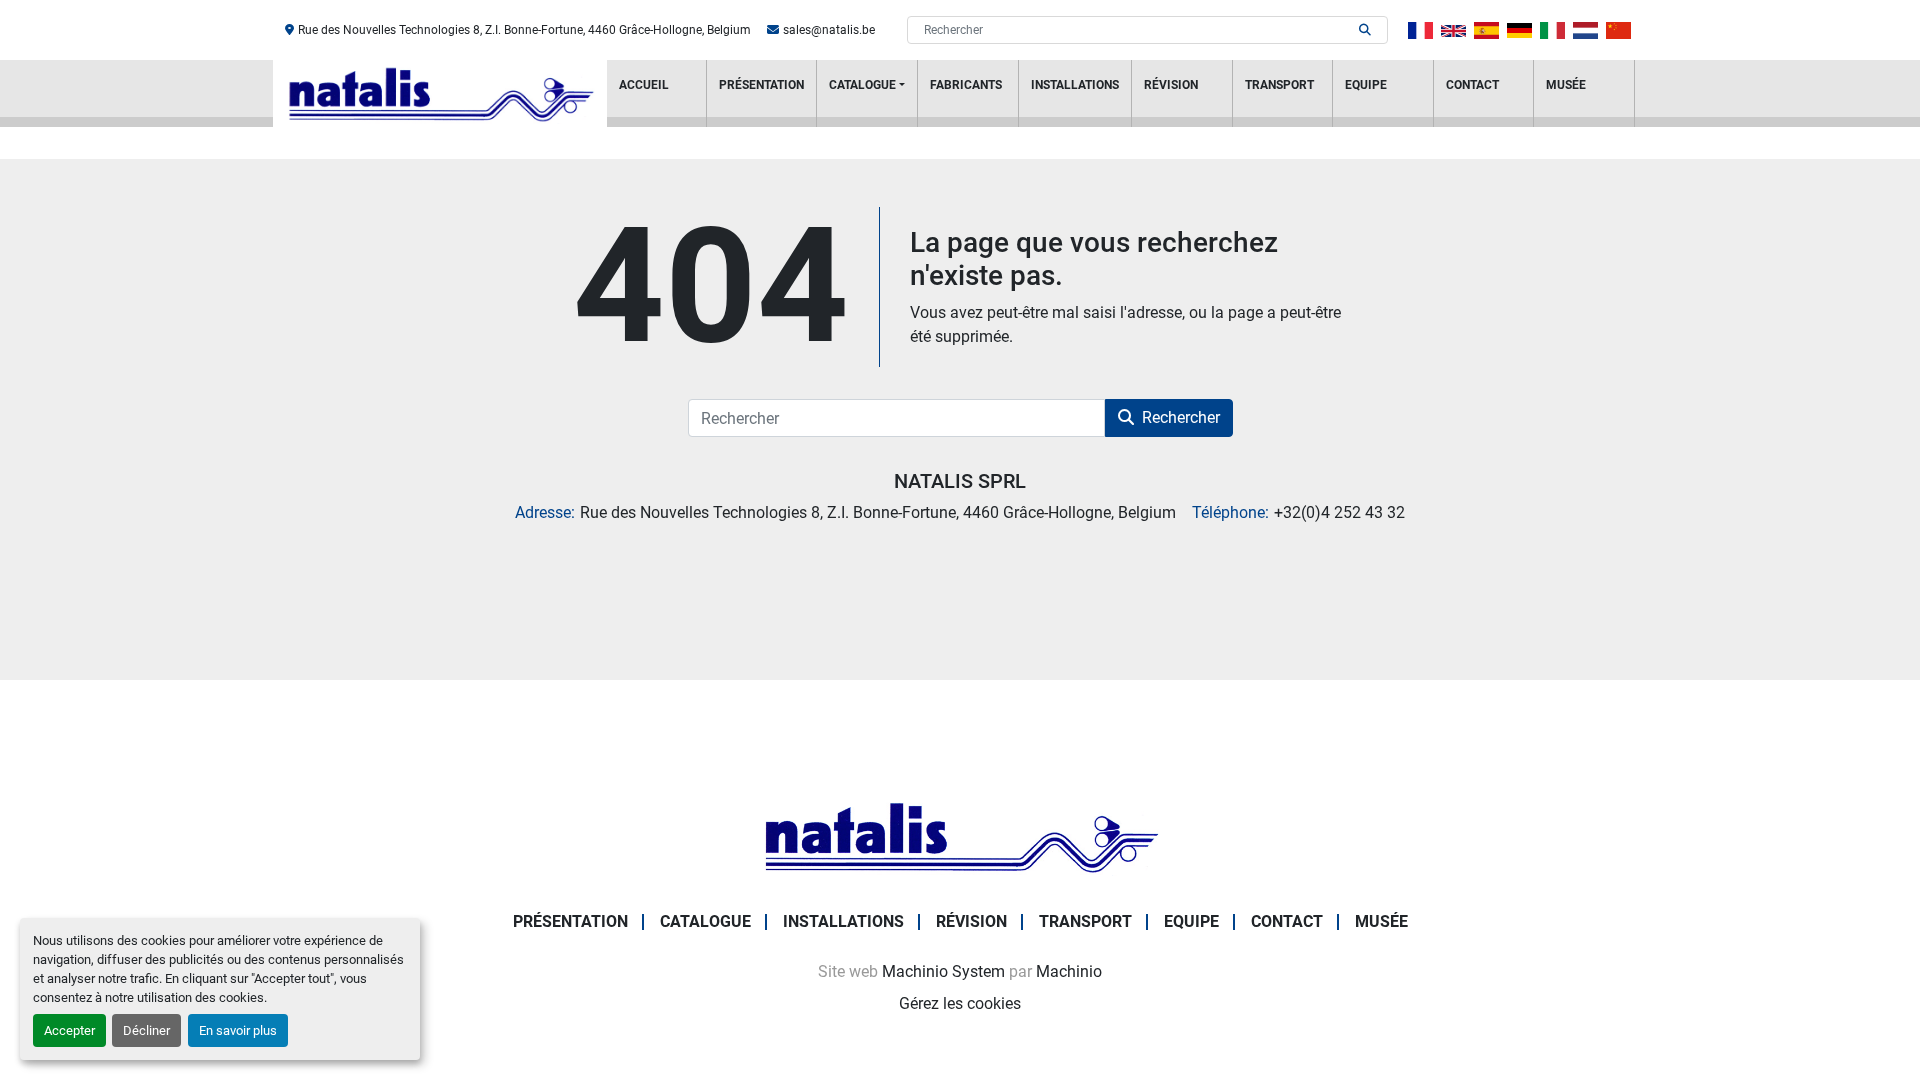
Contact (1472, 85)
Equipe (1366, 85)
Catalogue (862, 85)
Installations (1075, 85)
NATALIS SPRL (960, 481)
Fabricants (966, 85)
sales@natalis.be (829, 30)
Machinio (1069, 971)
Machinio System (943, 971)
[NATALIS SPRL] (960, 835)
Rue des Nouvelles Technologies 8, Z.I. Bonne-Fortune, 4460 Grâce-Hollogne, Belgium (524, 30)
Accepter (69, 1030)
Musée (1566, 85)
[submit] (1365, 30)
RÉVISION (1171, 85)
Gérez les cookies (960, 1003)
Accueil (644, 85)
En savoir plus (238, 1030)
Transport (1279, 85)
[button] (867, 93)
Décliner (146, 1030)
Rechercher (1181, 417)
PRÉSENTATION (761, 85)
